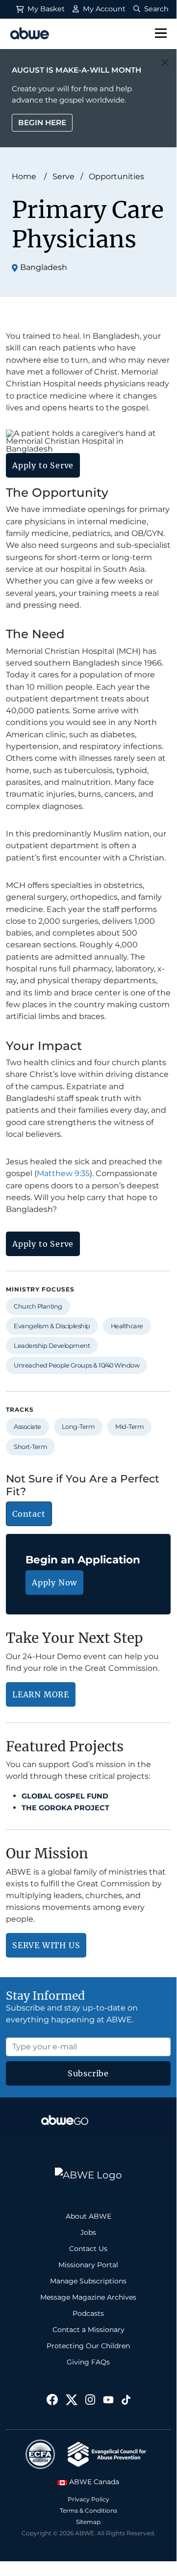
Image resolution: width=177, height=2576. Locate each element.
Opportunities (116, 176)
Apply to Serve (43, 465)
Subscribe (88, 2073)
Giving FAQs (88, 2362)
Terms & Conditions (88, 2510)
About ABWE (88, 2216)
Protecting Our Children (88, 2346)
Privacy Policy (88, 2499)
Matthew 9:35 (63, 1173)
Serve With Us (46, 1945)
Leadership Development (52, 1346)
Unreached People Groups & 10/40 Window (76, 1365)
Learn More (41, 1694)
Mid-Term (129, 1427)
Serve (63, 176)
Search (155, 9)
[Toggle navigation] (161, 34)
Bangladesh (44, 267)
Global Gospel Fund (65, 1796)
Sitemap (88, 2522)
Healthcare (127, 1326)
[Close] (165, 63)
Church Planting (38, 1306)
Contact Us (88, 2249)
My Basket (45, 9)
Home (24, 176)
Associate (27, 1427)
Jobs (88, 2232)
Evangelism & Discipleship (52, 1326)
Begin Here (42, 122)
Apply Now (54, 1583)
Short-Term (30, 1447)
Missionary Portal (88, 2265)
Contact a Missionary (88, 2330)
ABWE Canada (93, 2482)
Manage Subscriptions (88, 2281)
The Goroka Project (65, 1808)
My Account (103, 9)
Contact (29, 1514)
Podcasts (88, 2313)
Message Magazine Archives (88, 2297)
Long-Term (78, 1427)
